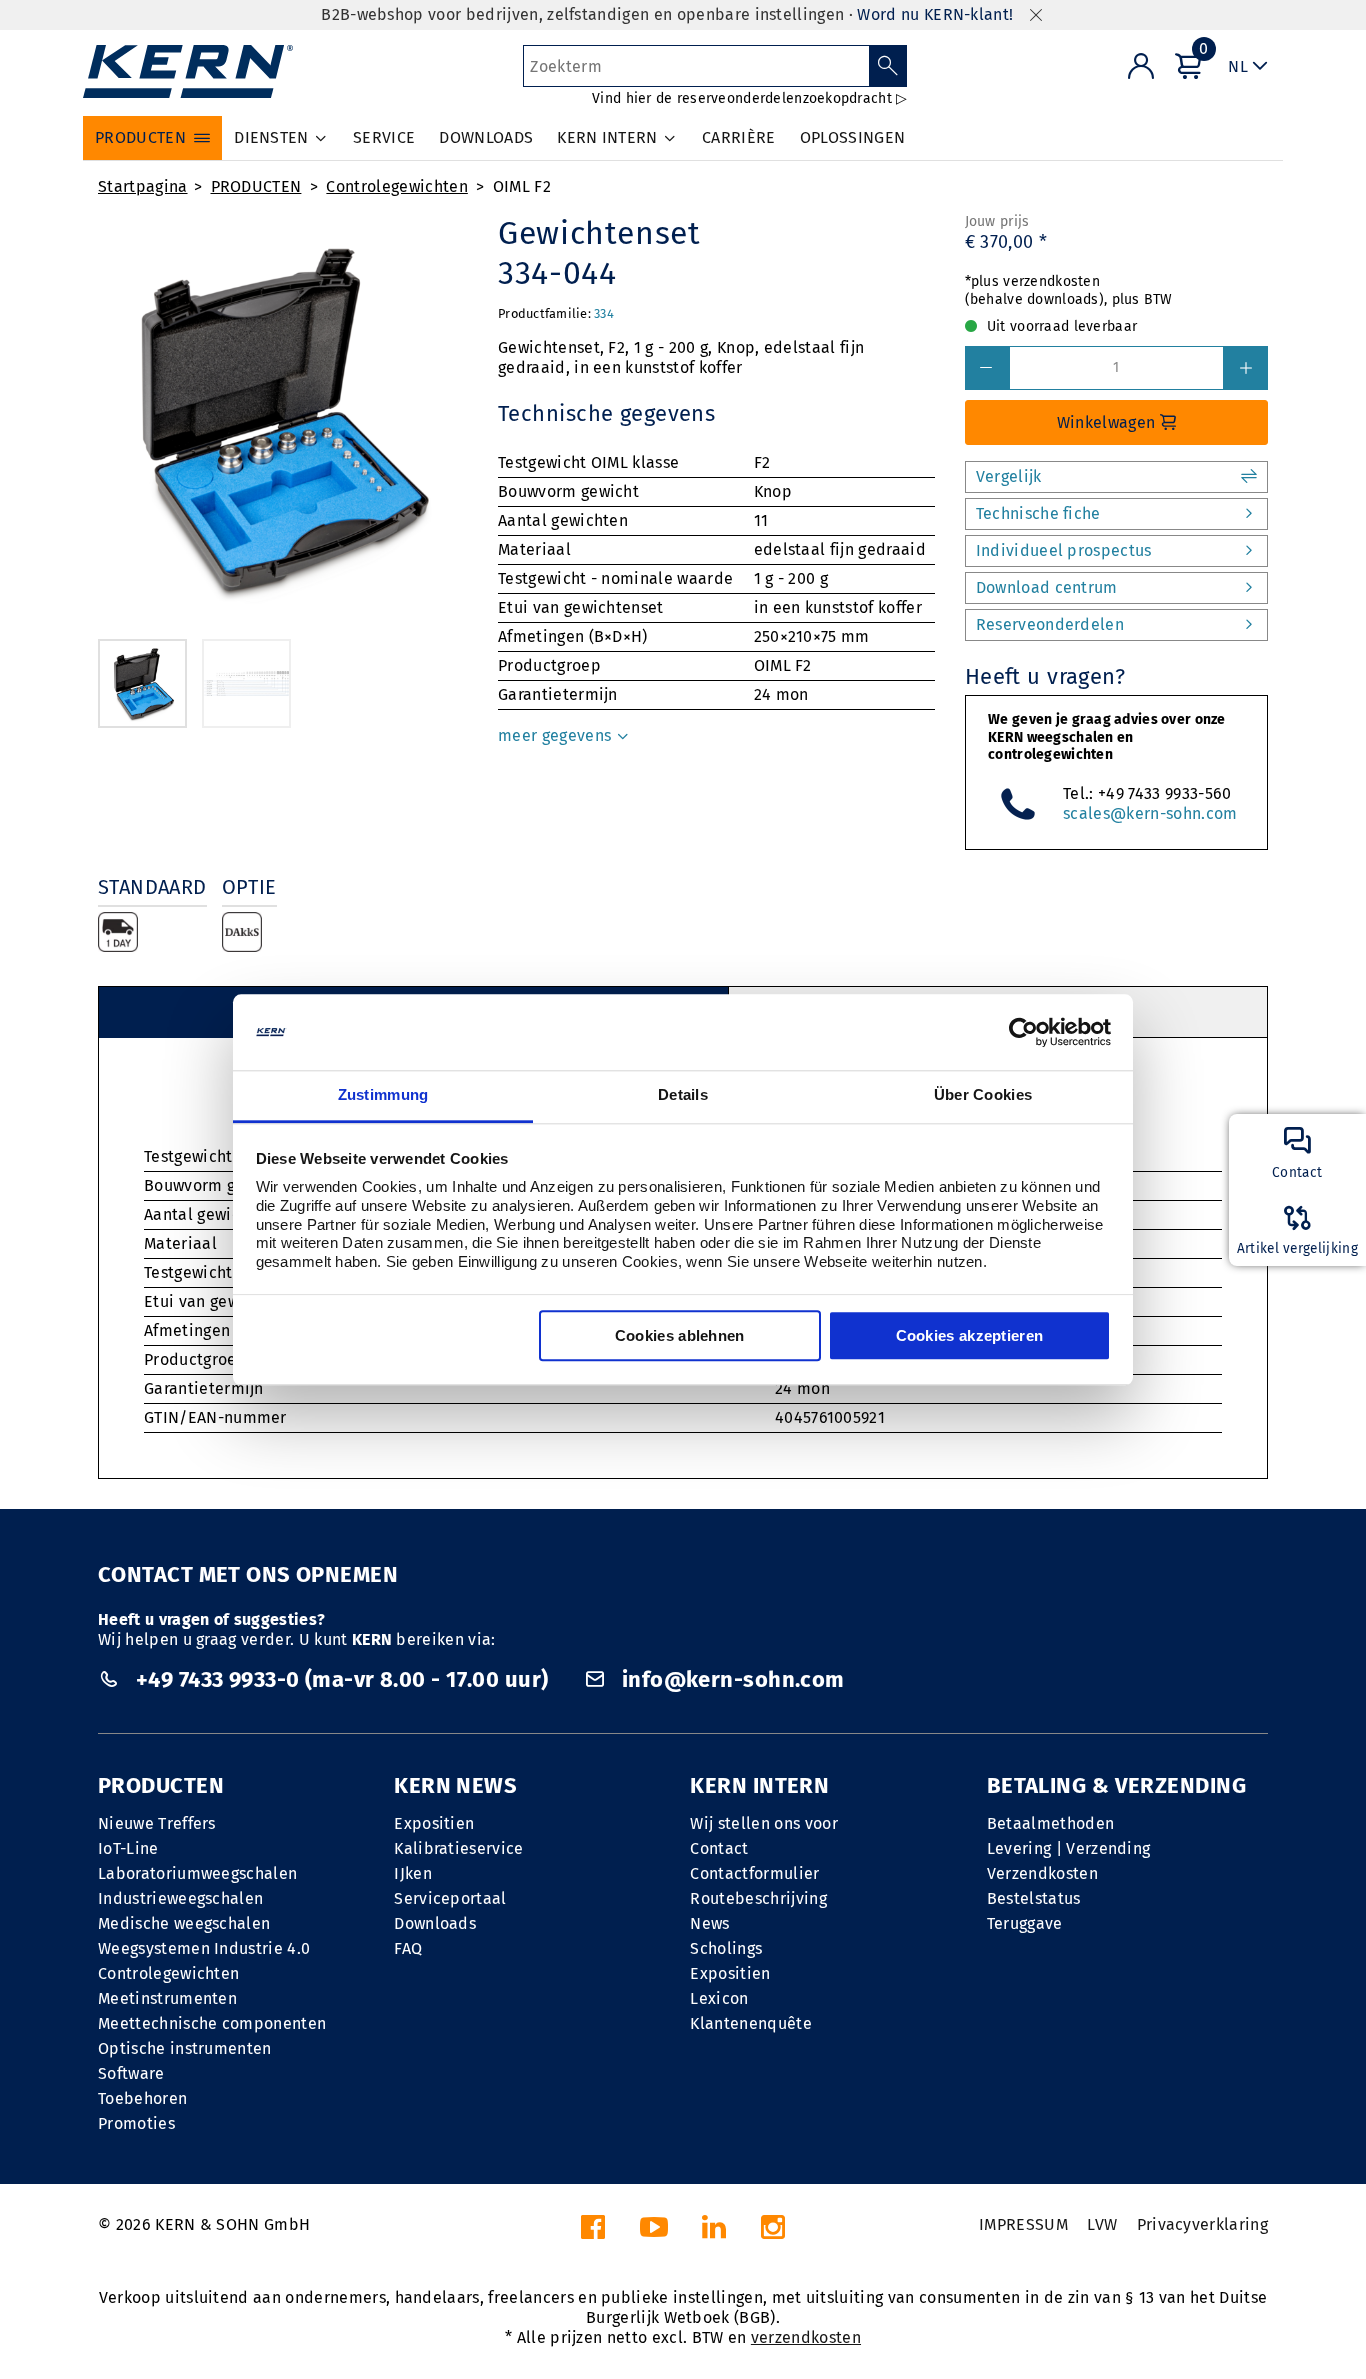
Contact (719, 1848)
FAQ (408, 1948)
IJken (413, 1873)
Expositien (434, 1823)
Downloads (435, 1923)
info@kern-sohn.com (730, 1679)
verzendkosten (806, 2337)
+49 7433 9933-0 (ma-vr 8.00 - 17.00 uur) (341, 1679)
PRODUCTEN (256, 186)
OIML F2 (522, 186)
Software (131, 2073)
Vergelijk (1009, 476)
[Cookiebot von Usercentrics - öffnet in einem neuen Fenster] (1023, 1032)
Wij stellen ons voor (763, 1823)
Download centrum (1047, 587)
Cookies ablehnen (680, 1336)
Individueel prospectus (1064, 550)
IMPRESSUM (1023, 2224)
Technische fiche (1038, 513)
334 (604, 313)
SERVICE (384, 137)
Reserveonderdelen (1050, 624)
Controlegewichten (396, 186)
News (709, 1923)
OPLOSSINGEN (853, 137)
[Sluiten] (1036, 15)
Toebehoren (142, 2098)
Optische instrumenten (185, 2048)
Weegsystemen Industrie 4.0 (204, 1948)
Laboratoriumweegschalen (197, 1873)
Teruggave (1025, 1923)
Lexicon (719, 1998)
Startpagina (143, 186)
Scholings (726, 1948)
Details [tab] (683, 1095)
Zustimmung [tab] (383, 1095)
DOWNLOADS (486, 137)
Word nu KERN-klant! (935, 14)
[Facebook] (593, 2232)
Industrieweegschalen (180, 1898)
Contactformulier (754, 1873)
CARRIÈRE (739, 137)
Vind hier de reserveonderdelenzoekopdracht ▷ (749, 98)
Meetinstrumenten (167, 1998)
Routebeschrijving (758, 1898)
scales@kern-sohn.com (1150, 813)
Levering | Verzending (1069, 1848)
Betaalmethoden (1050, 1823)
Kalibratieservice (458, 1848)
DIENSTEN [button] (271, 137)
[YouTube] (654, 2232)
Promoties (136, 2123)
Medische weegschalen (184, 1923)
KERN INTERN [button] (607, 137)
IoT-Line (128, 1848)
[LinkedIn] (714, 2232)
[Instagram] (773, 2232)
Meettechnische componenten (212, 2023)
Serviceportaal (450, 1898)
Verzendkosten (1042, 1873)
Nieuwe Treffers (157, 1823)
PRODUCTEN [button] (140, 137)
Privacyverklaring (1202, 2224)
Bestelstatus (1034, 1898)
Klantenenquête (750, 2023)
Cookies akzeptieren (970, 1336)
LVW (1102, 2224)
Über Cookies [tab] (983, 1095)
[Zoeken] (888, 66)
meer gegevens (556, 735)
